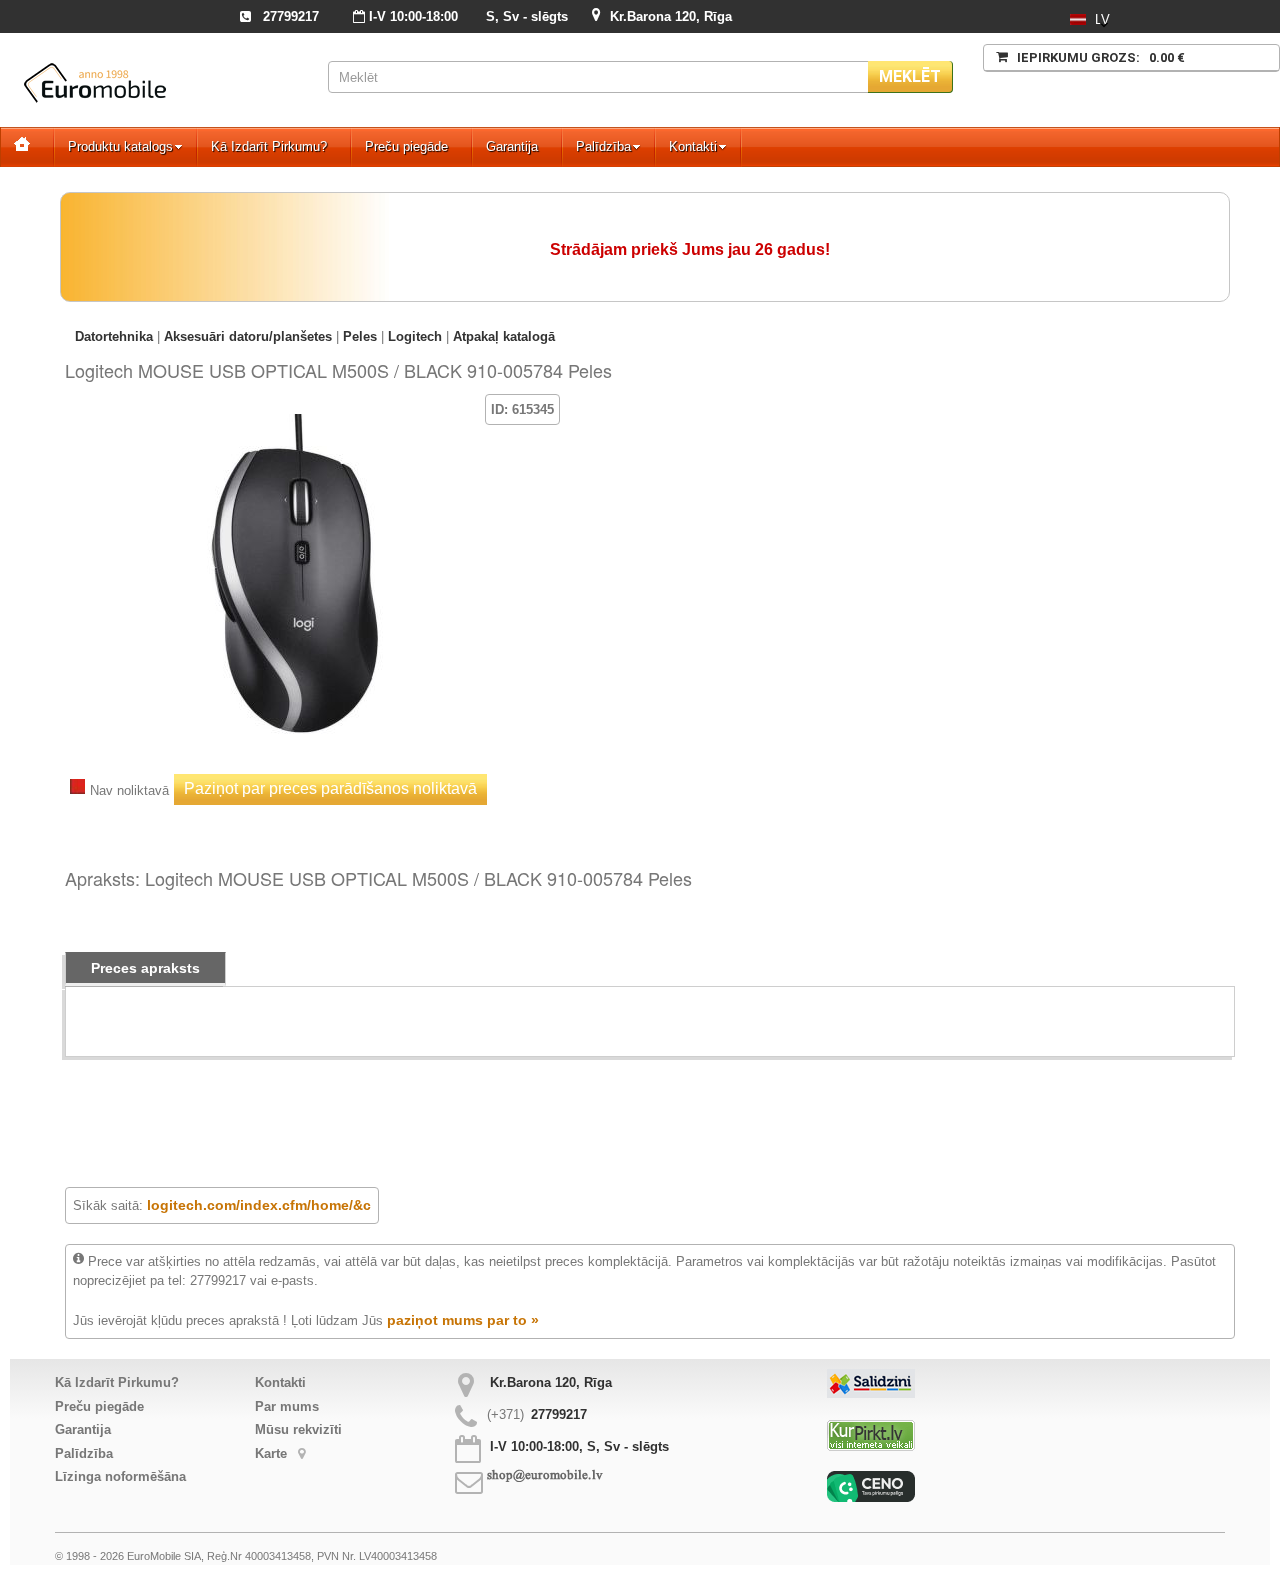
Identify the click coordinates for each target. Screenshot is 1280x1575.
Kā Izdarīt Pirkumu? (269, 146)
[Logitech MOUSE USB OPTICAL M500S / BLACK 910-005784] (295, 423)
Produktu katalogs (120, 146)
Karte (273, 1453)
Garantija (512, 146)
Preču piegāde (406, 146)
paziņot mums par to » (463, 1320)
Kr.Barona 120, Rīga (671, 16)
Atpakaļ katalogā (504, 336)
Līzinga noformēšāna (120, 1476)
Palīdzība (603, 146)
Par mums (287, 1406)
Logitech (415, 336)
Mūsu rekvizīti (298, 1429)
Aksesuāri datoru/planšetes (248, 336)
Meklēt (910, 76)
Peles (360, 336)
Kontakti (693, 146)
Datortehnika (114, 336)
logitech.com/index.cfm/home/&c (259, 1205)
